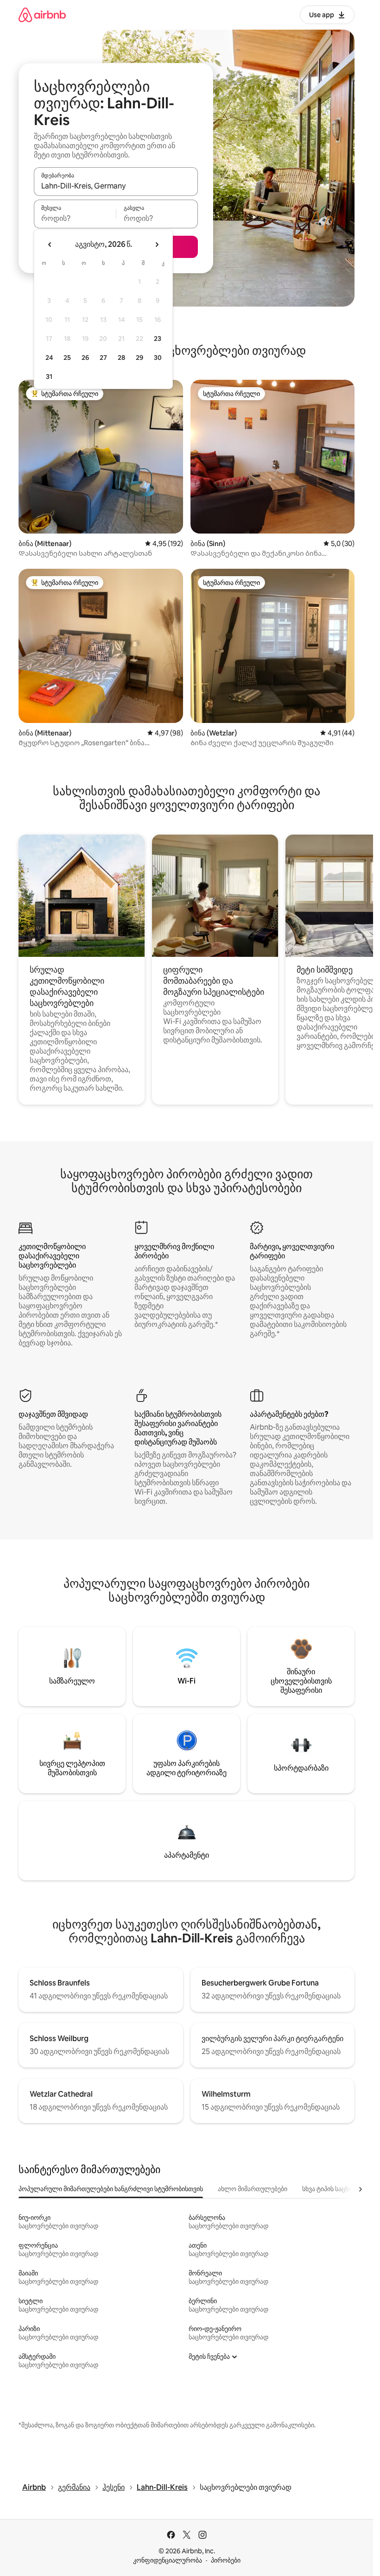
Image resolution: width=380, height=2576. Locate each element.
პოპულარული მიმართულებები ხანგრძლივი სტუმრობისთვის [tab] (111, 2189)
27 (103, 358)
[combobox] (116, 186)
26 (85, 358)
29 (139, 358)
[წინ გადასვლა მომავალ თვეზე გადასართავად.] (157, 245)
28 (121, 358)
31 (49, 377)
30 (158, 358)
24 (49, 358)
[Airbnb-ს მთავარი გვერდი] (42, 15)
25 (67, 358)
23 (158, 339)
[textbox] (75, 218)
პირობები (226, 2560)
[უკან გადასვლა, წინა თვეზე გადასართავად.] (50, 245)
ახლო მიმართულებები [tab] (253, 2189)
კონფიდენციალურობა (168, 2560)
